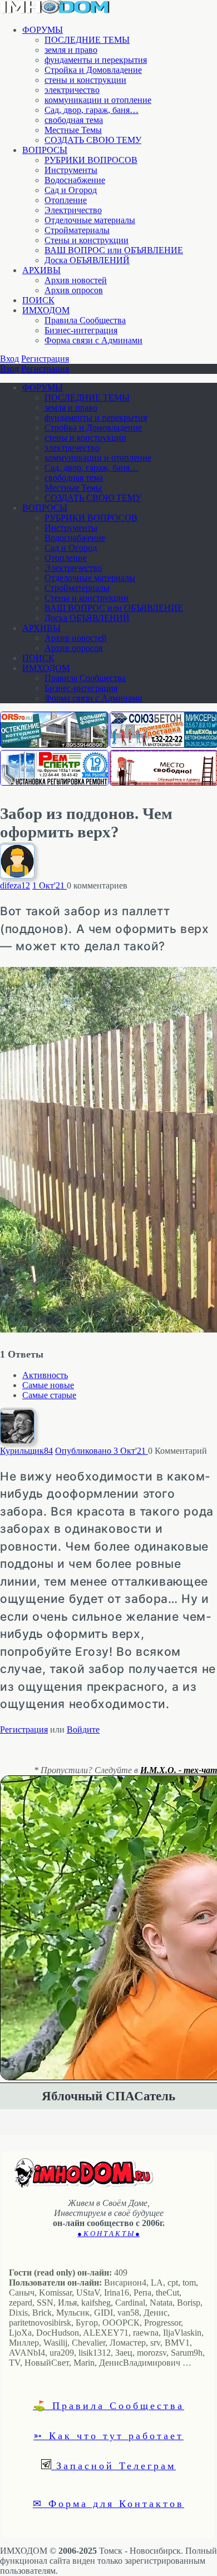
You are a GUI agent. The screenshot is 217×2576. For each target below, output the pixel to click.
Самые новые (48, 1385)
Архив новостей (76, 280)
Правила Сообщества (85, 320)
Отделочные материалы (90, 220)
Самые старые (49, 1395)
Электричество (73, 210)
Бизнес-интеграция (81, 330)
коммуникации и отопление (98, 100)
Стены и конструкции (87, 240)
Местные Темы (73, 130)
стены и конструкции (85, 80)
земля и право (71, 50)
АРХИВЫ (41, 270)
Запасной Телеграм (114, 2465)
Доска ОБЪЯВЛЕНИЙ (87, 260)
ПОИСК (38, 300)
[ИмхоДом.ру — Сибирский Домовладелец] (56, 11)
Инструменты (71, 170)
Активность (45, 1375)
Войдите (83, 1729)
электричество (72, 90)
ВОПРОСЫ (45, 150)
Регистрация (45, 359)
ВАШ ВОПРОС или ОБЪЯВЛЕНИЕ (114, 250)
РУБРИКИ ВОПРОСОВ (91, 160)
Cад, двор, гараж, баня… (92, 110)
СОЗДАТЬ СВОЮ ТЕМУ (93, 140)
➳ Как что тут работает (108, 2435)
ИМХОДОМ (46, 310)
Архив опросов (74, 290)
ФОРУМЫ (43, 30)
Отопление (66, 200)
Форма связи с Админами (93, 340)
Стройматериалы (77, 230)
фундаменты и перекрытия (96, 60)
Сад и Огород (71, 190)
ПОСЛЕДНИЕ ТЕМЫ (87, 40)
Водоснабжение (75, 180)
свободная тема (74, 120)
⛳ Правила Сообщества (108, 2405)
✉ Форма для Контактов (108, 2503)
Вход (9, 359)
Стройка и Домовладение (93, 70)
